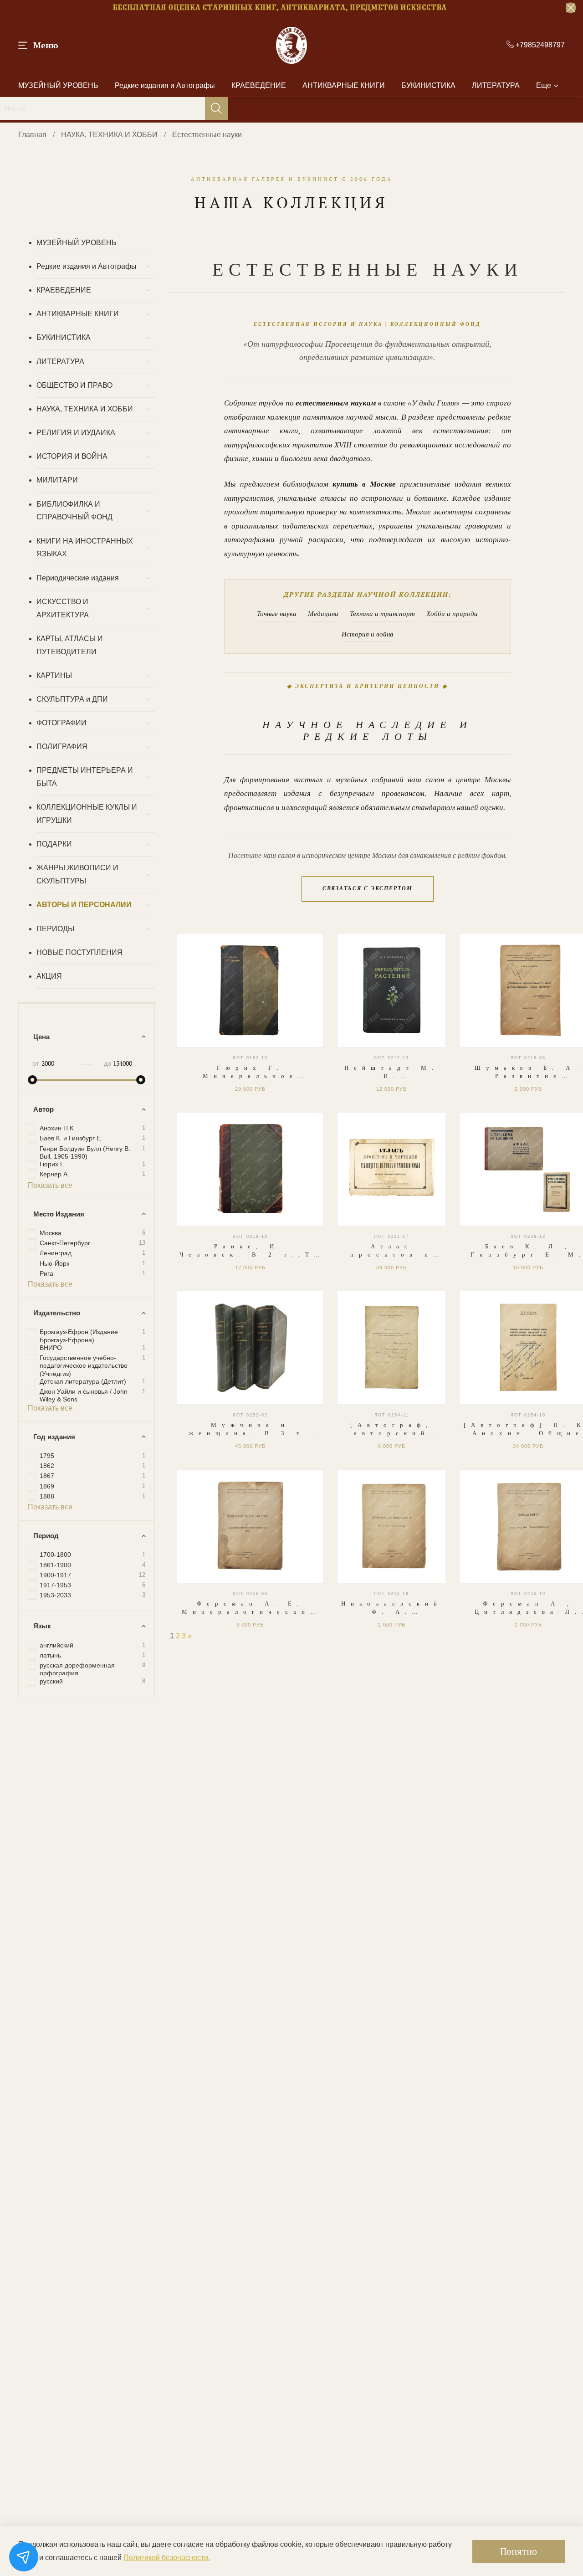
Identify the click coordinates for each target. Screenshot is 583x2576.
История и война (368, 634)
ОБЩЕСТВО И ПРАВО (74, 385)
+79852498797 (539, 45)
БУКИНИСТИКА (428, 85)
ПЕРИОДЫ (55, 929)
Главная (32, 135)
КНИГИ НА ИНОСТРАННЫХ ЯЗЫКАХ (85, 548)
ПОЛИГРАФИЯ (62, 747)
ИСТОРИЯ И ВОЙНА (72, 456)
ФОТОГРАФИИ (61, 723)
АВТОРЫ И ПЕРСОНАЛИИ (84, 905)
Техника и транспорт (382, 614)
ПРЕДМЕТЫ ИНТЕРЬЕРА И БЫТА (85, 777)
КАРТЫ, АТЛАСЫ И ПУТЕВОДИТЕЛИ (70, 645)
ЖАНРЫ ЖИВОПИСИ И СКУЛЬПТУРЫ (77, 874)
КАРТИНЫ (54, 675)
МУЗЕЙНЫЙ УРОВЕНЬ (58, 85)
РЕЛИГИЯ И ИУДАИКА (76, 433)
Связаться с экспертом (368, 888)
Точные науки (277, 614)
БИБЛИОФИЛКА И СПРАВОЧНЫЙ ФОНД (74, 511)
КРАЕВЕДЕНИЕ (259, 85)
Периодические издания (78, 578)
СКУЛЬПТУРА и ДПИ (72, 699)
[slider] (32, 1080)
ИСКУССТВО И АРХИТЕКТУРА (63, 608)
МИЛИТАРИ (57, 480)
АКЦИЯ (49, 976)
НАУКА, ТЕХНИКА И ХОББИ (109, 135)
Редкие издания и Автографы (165, 85)
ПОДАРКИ (54, 844)
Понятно (519, 2551)
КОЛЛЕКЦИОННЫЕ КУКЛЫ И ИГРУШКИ (87, 814)
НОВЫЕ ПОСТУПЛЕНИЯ (79, 952)
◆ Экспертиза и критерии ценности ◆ (367, 686)
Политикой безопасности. (167, 2558)
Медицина (323, 614)
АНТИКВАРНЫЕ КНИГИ (344, 85)
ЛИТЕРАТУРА (496, 85)
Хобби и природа (452, 614)
